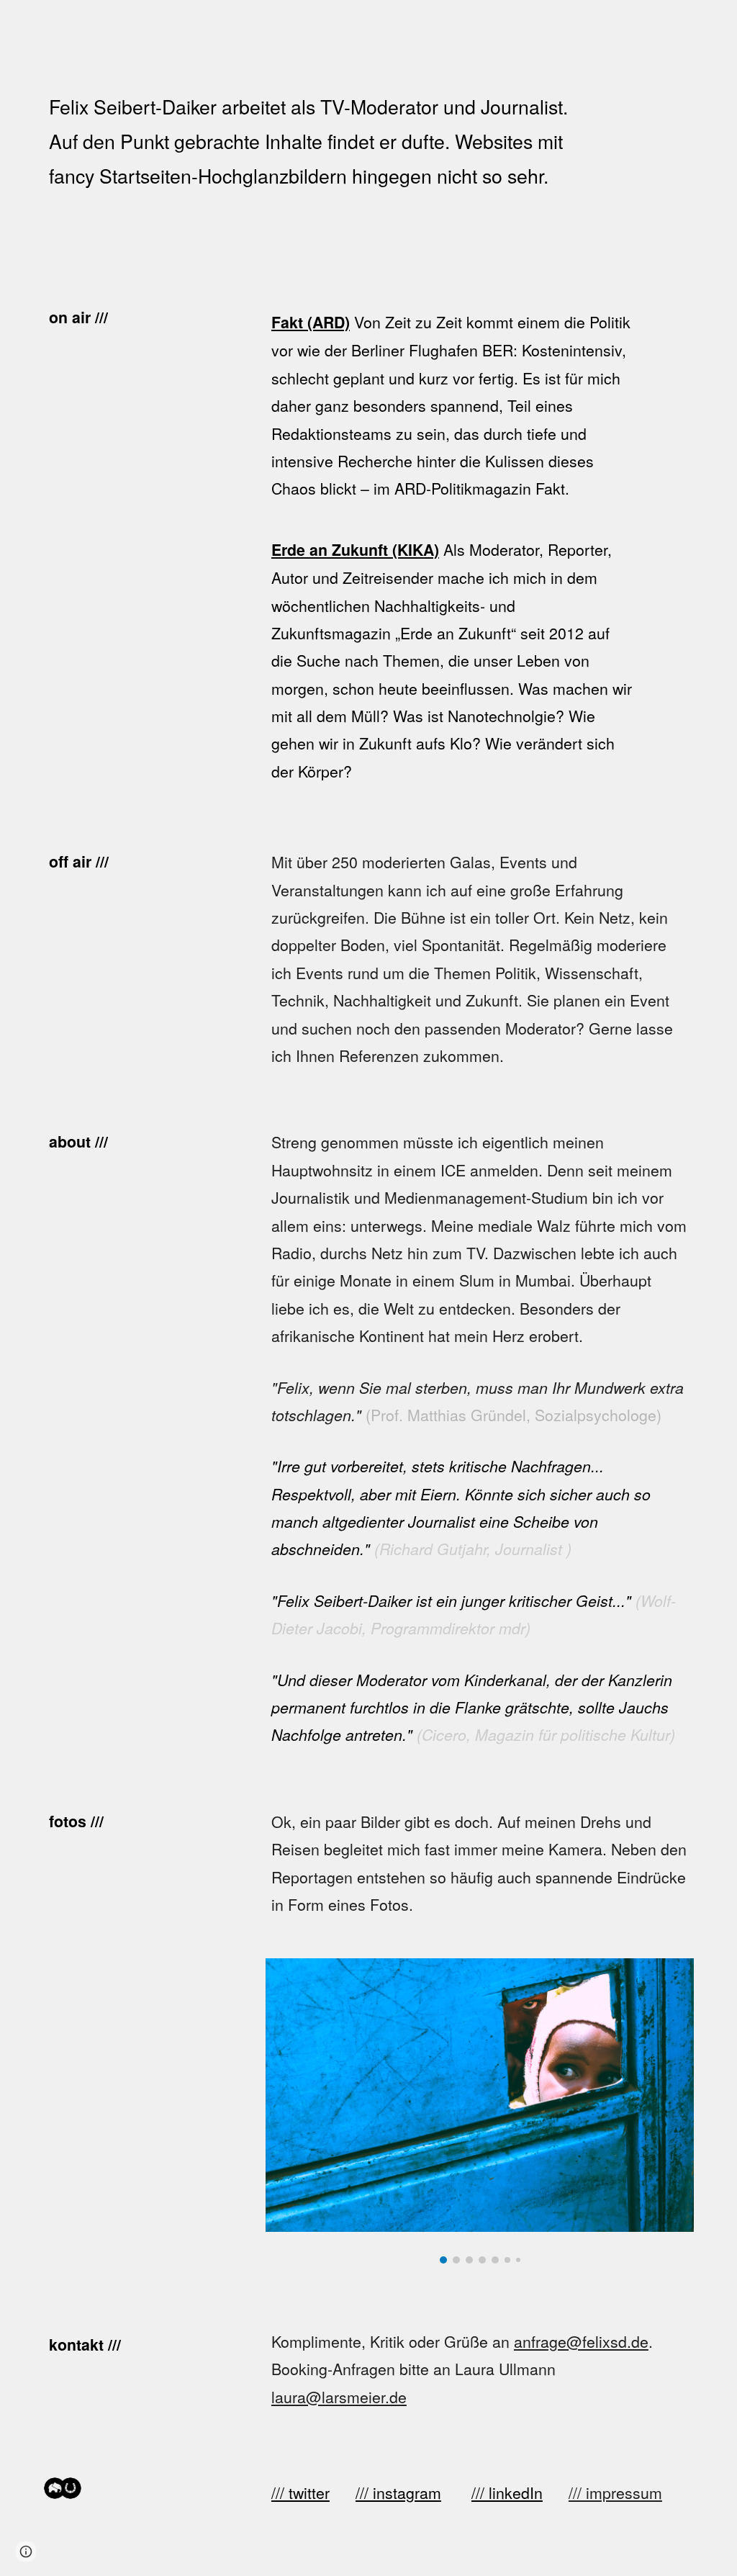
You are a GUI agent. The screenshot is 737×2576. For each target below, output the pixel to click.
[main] (313, 140)
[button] (26, 2552)
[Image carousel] (480, 2111)
